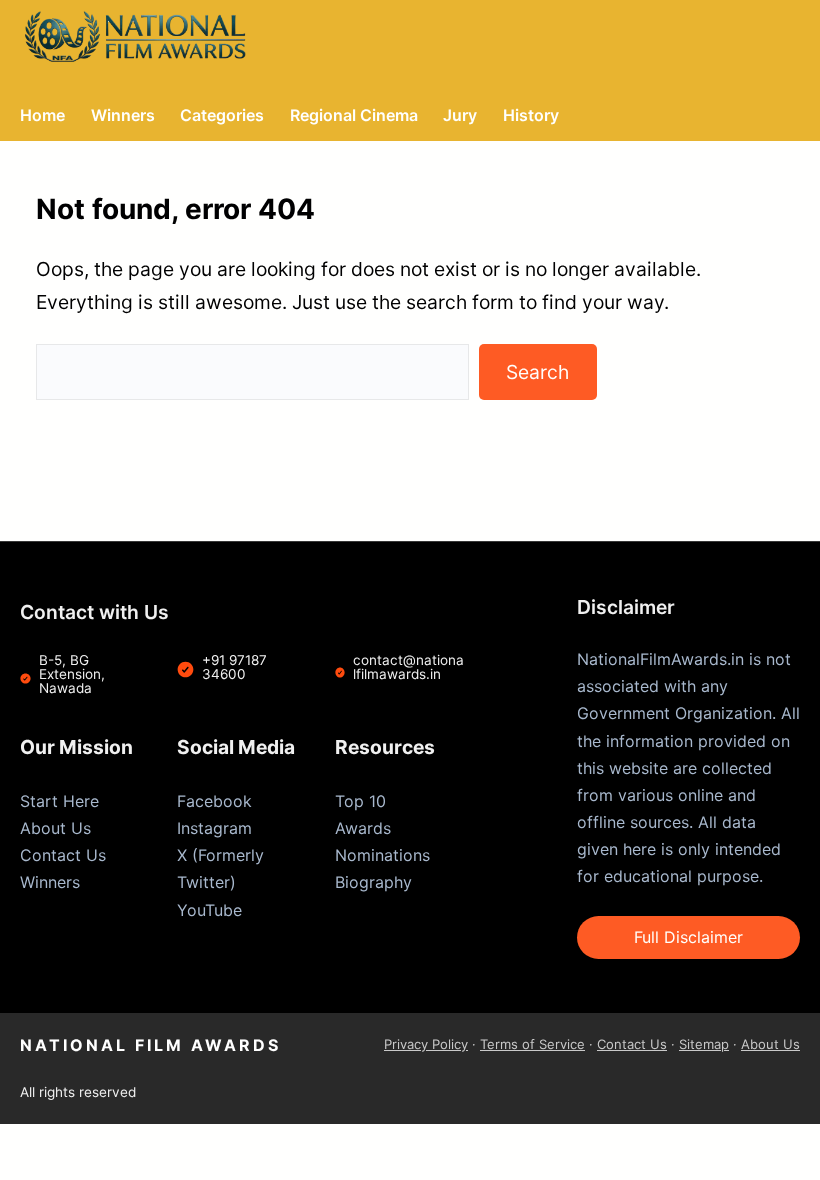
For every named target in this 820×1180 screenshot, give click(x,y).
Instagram (214, 828)
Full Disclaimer (688, 937)
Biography (373, 882)
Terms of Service (532, 1044)
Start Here (59, 801)
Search (537, 372)
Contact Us (63, 855)
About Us (55, 828)
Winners (50, 882)
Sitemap (704, 1044)
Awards (363, 828)
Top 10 (360, 801)
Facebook (214, 801)
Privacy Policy (426, 1044)
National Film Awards (150, 1045)
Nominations (382, 855)
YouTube (209, 910)
